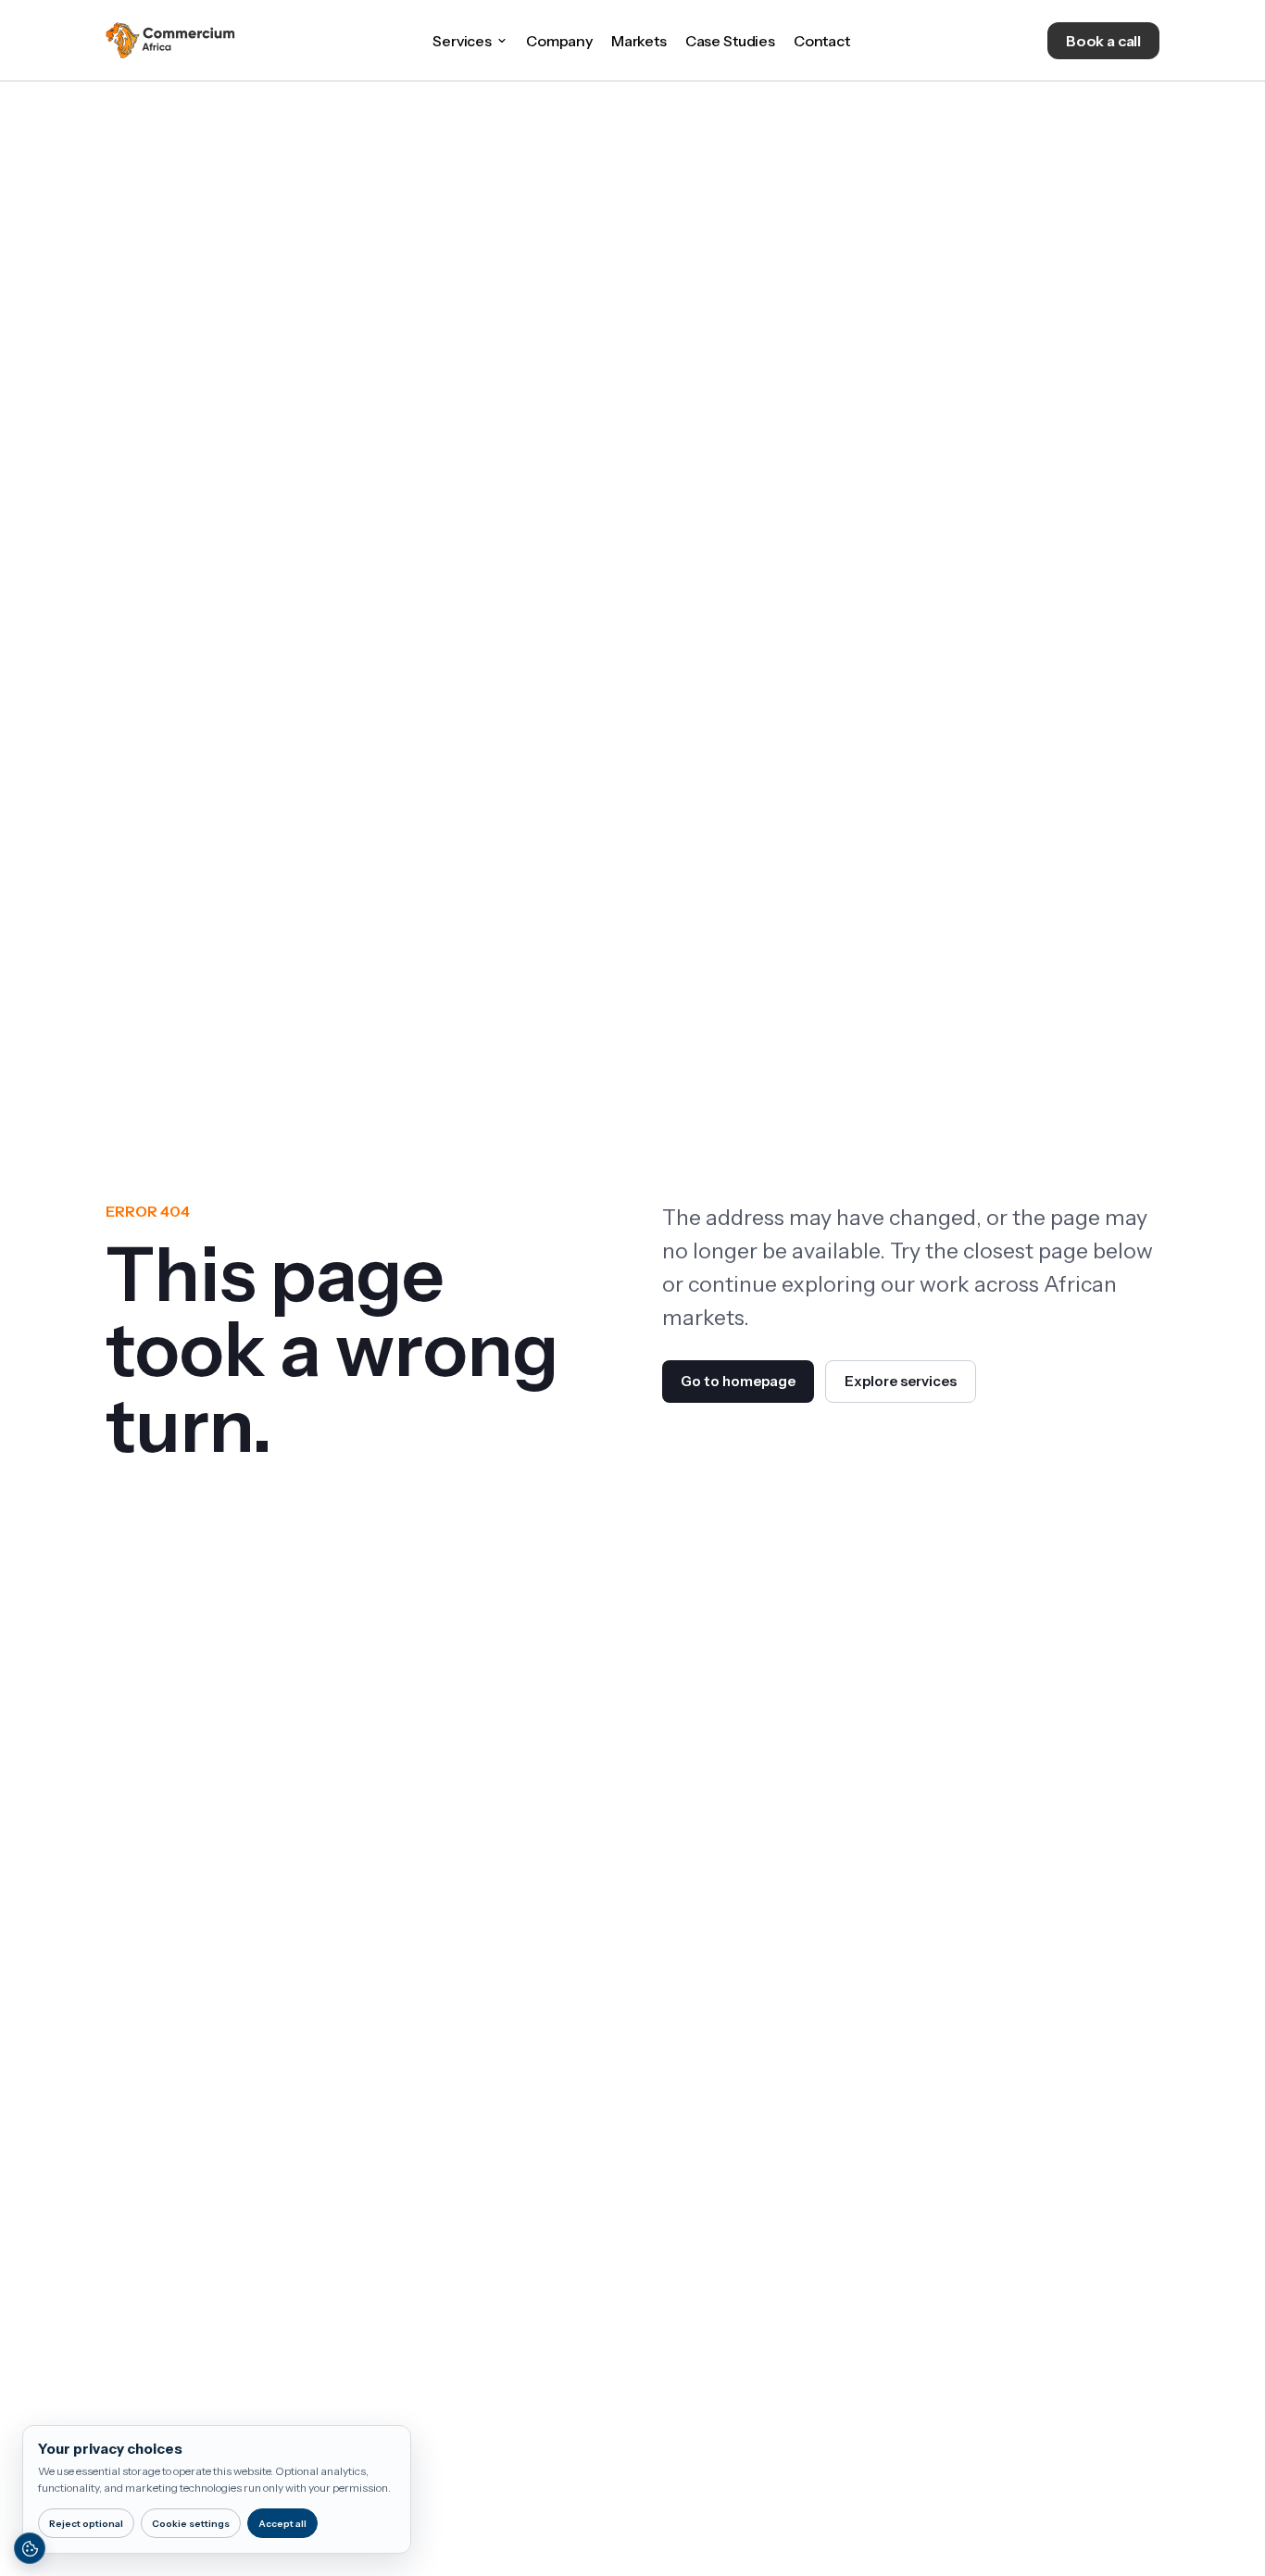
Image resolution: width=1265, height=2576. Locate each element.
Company (559, 41)
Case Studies (730, 41)
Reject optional (86, 2524)
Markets (639, 41)
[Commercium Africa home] (170, 41)
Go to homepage (738, 1381)
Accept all (282, 2524)
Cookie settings (191, 2524)
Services (462, 41)
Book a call (1103, 41)
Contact (822, 41)
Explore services (901, 1381)
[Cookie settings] (30, 2548)
